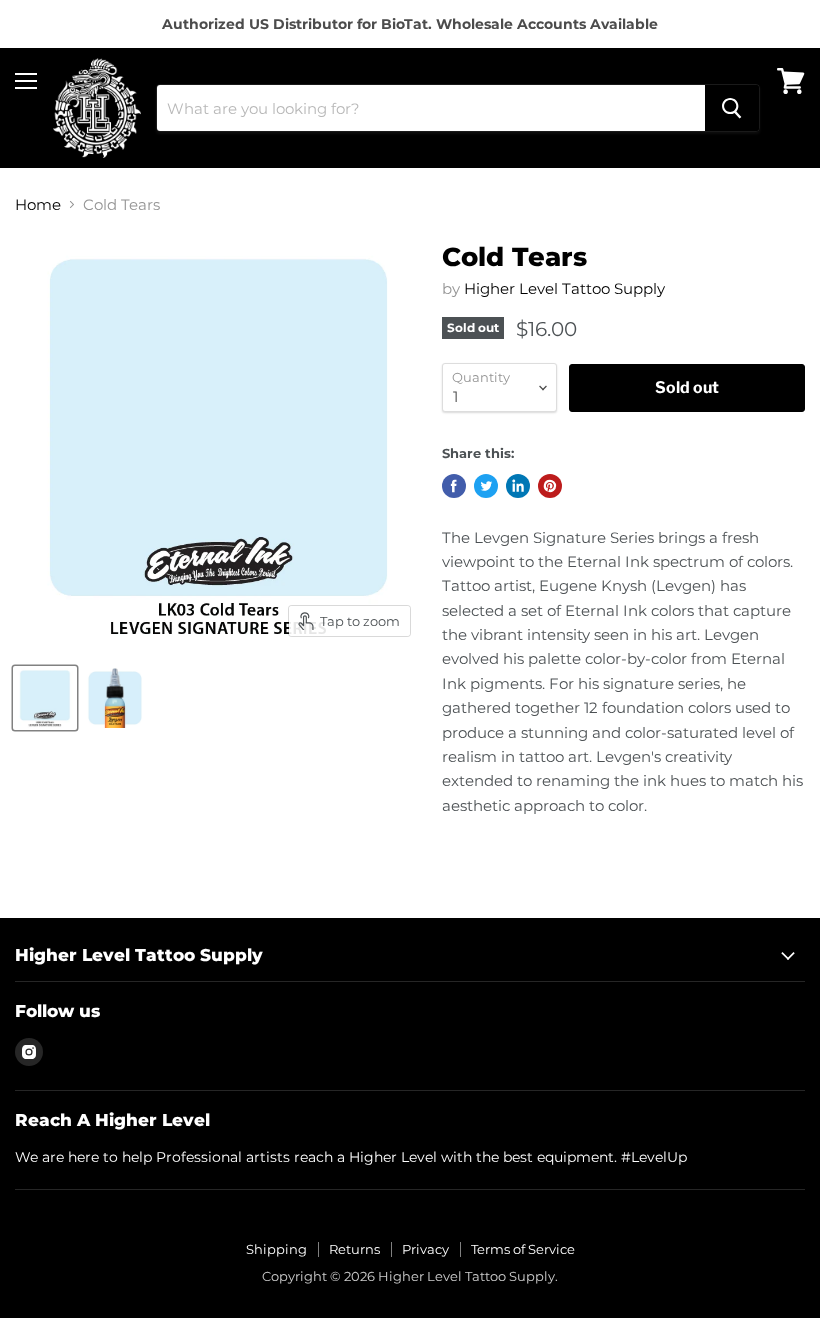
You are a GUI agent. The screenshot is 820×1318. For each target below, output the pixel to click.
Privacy (425, 1249)
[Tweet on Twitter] (486, 486)
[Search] (732, 108)
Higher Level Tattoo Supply (564, 288)
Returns (354, 1249)
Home (38, 204)
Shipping (276, 1249)
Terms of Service (523, 1249)
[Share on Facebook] (454, 486)
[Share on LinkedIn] (518, 486)
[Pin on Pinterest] (550, 486)
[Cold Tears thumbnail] (45, 698)
